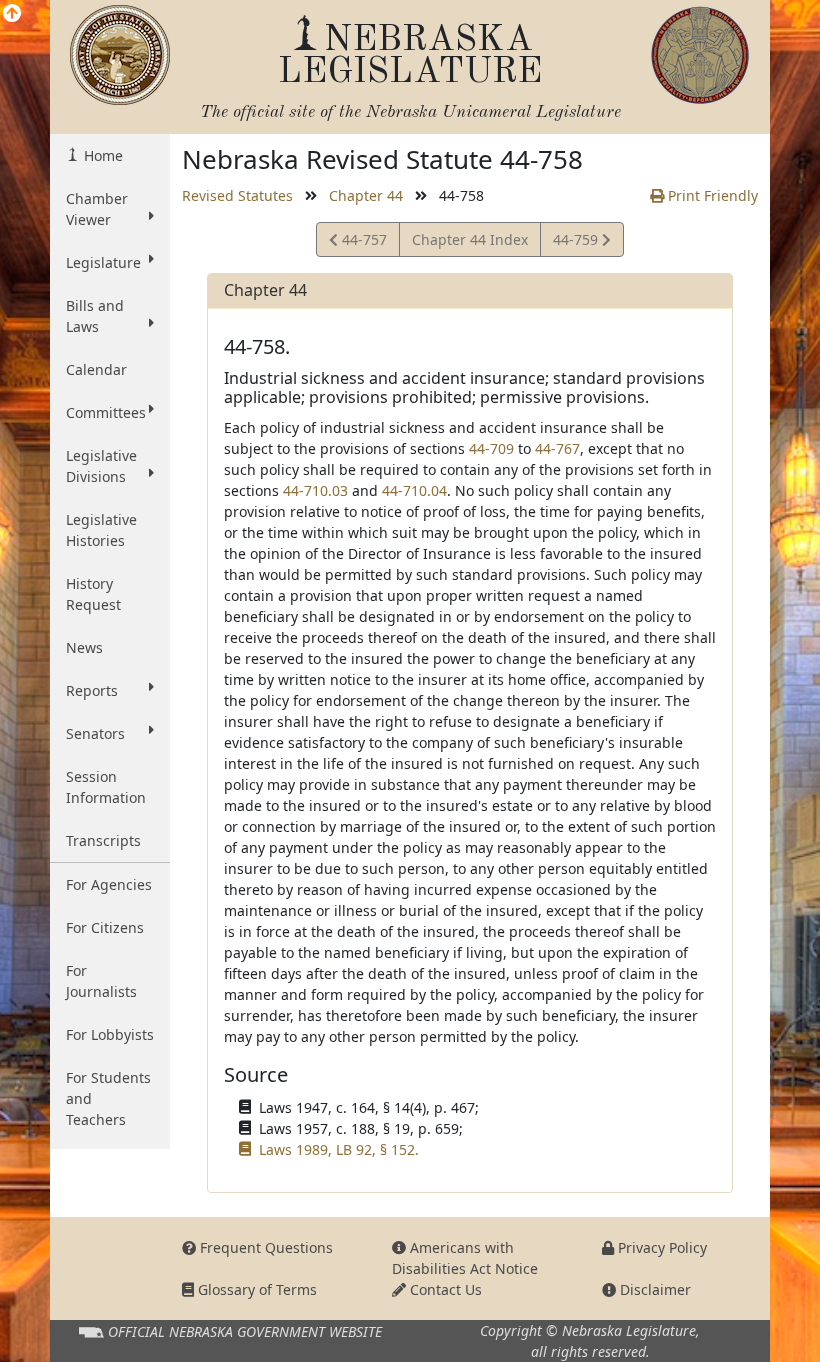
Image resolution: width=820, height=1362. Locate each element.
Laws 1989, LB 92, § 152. (339, 1149)
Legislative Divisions (101, 466)
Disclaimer (653, 1289)
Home (101, 155)
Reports (92, 690)
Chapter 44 (366, 195)
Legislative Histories (101, 530)
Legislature (103, 262)
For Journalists (101, 981)
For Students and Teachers (108, 1098)
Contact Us (444, 1289)
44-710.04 (414, 490)
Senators (95, 733)
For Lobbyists (110, 1034)
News (84, 647)
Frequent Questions (264, 1247)
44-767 (557, 448)
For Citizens (105, 927)
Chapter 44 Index (470, 239)
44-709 (491, 448)
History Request (93, 594)
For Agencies (109, 884)
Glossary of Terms (255, 1289)
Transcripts (103, 840)
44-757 (362, 243)
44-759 (577, 243)
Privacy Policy (660, 1247)
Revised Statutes (237, 195)
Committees (106, 412)
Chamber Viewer (97, 209)
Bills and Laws (95, 316)
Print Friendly (711, 195)
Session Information (106, 787)
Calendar (96, 369)
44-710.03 (315, 490)
